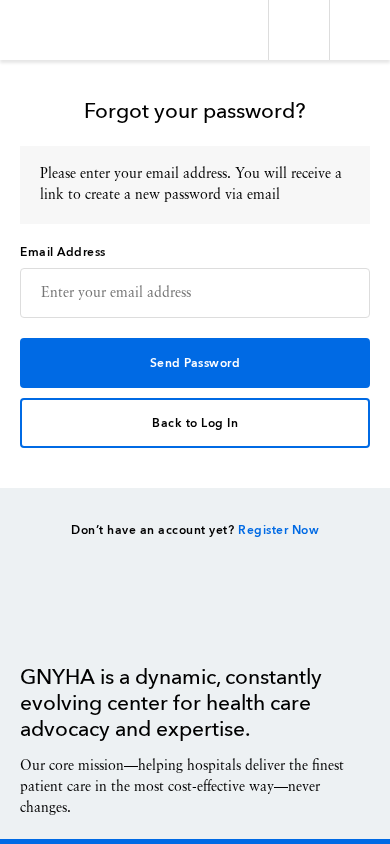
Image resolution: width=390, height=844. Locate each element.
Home (70, 619)
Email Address (63, 253)
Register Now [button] (278, 531)
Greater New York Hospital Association (74, 30)
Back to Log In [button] (195, 424)
